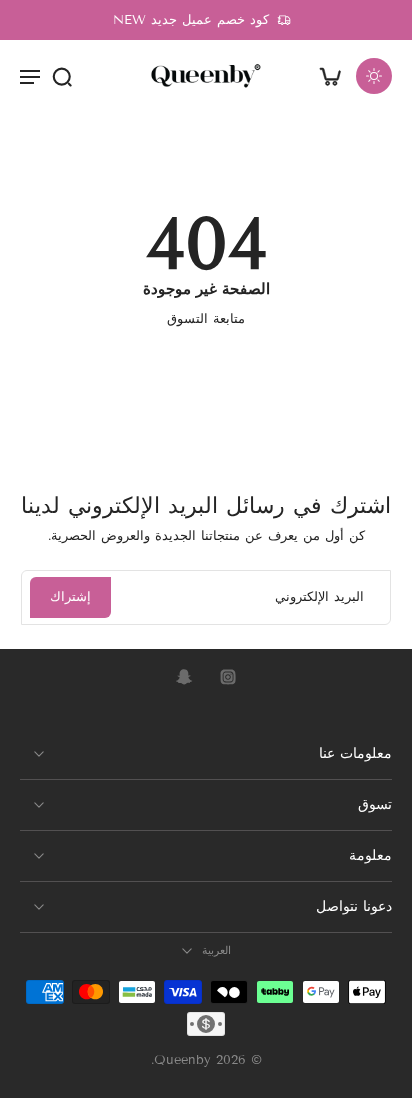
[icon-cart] (330, 76)
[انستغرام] (228, 677)
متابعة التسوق (206, 319)
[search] (62, 76)
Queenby (182, 1061)
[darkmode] (374, 76)
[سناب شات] (184, 677)
